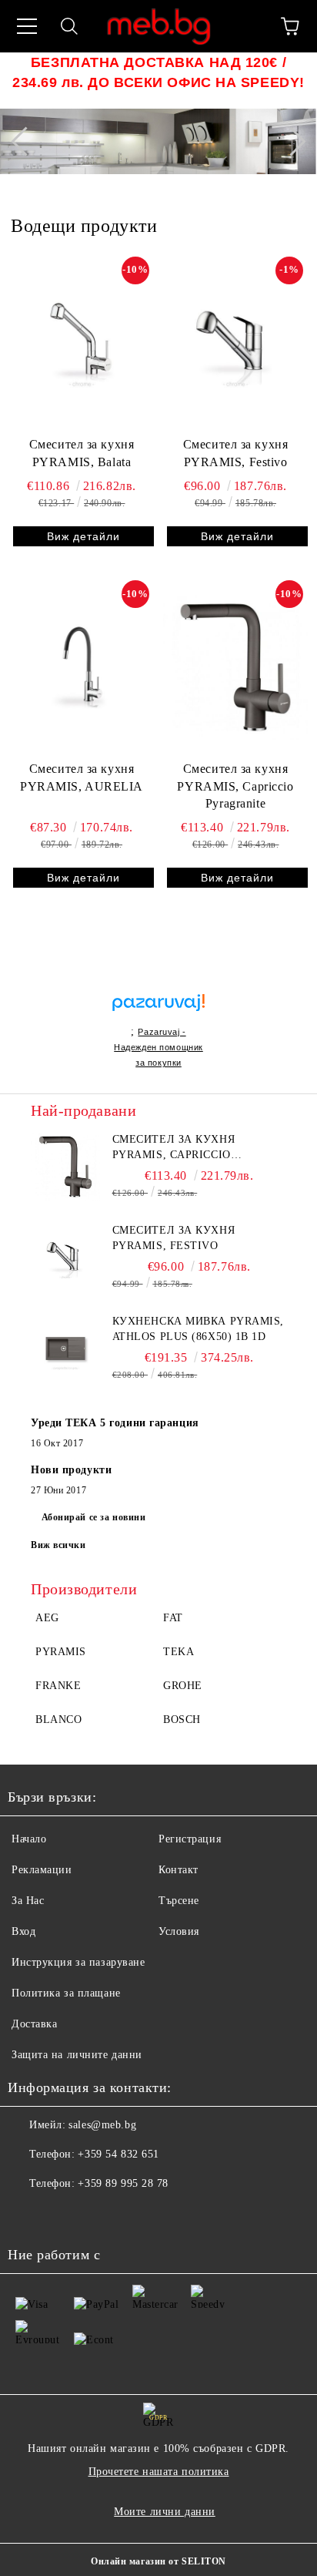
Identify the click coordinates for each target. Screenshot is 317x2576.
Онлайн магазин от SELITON (158, 2561)
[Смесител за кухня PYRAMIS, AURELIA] (82, 667)
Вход (23, 1931)
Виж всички (58, 1545)
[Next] (291, 141)
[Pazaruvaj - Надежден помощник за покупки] (158, 986)
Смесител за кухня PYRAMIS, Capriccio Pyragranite (235, 786)
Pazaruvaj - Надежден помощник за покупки (158, 1047)
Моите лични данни (165, 2512)
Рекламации (42, 1870)
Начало (29, 1839)
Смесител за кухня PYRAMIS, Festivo (236, 453)
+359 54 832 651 (118, 2154)
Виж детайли (83, 536)
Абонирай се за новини (94, 1517)
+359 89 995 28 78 (123, 2183)
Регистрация (190, 1839)
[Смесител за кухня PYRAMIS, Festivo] (235, 344)
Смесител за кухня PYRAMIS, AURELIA (82, 778)
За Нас (28, 1901)
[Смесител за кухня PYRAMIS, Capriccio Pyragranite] (235, 667)
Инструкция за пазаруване (78, 1962)
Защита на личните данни (77, 2055)
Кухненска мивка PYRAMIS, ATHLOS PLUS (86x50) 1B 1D (198, 1329)
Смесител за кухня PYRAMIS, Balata (82, 453)
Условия (179, 1931)
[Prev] (25, 141)
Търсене (179, 1901)
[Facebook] (28, 2215)
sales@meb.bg (102, 2125)
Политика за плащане (66, 1993)
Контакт (179, 1870)
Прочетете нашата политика (159, 2472)
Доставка (34, 2024)
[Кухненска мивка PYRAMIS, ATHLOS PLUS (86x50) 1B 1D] (65, 1348)
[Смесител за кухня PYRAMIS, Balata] (82, 344)
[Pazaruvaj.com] (158, 1009)
